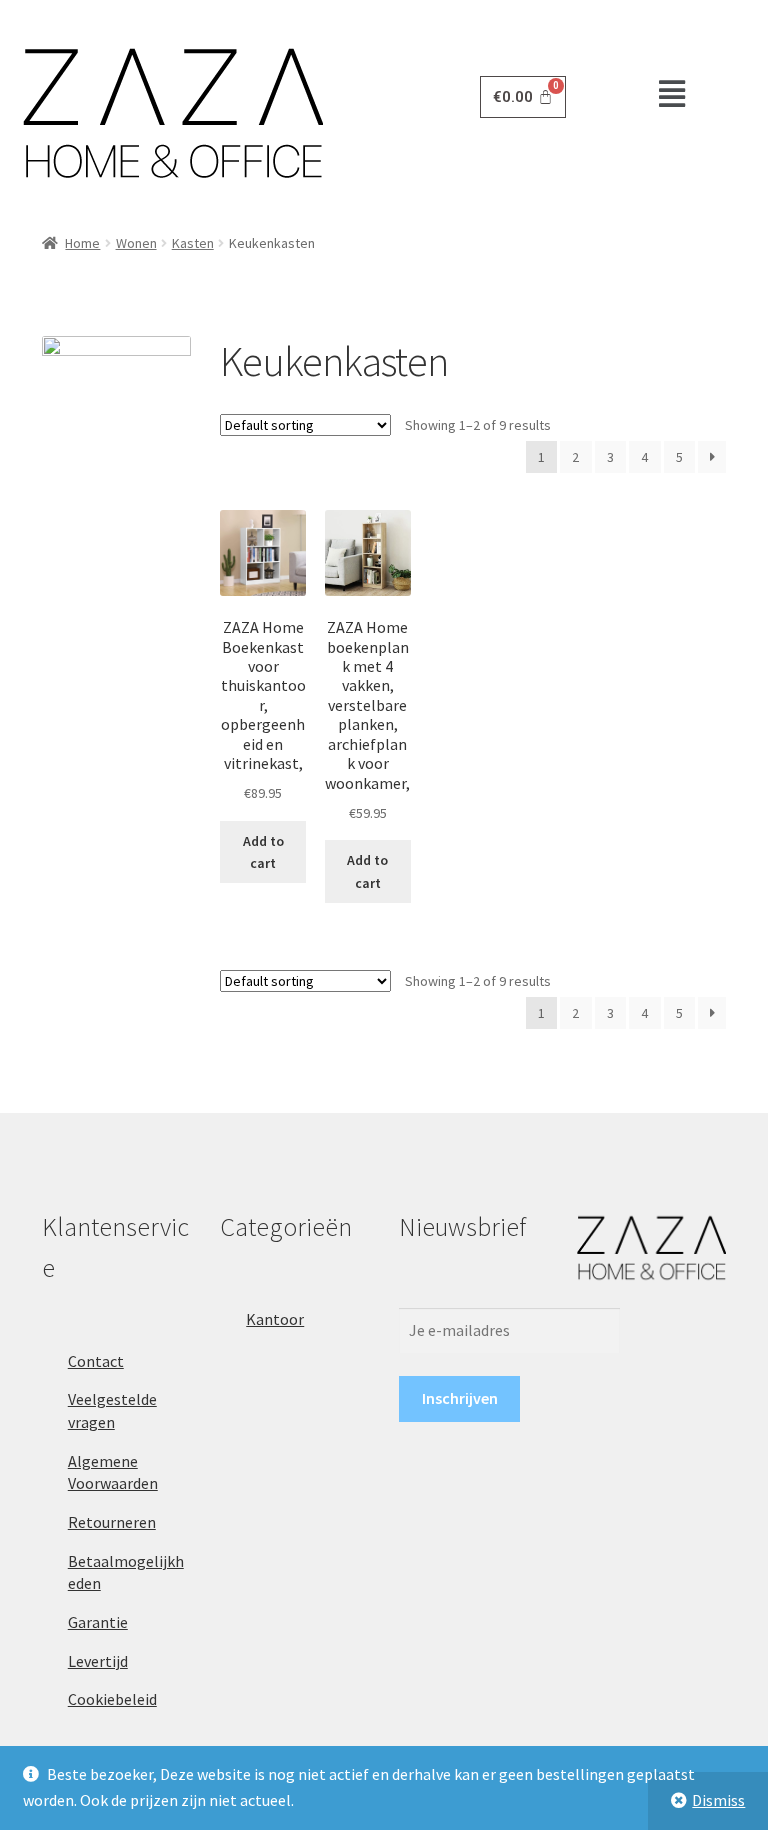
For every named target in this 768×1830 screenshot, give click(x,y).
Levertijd (98, 1661)
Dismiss (718, 1800)
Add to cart (263, 852)
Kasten (193, 243)
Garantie (98, 1622)
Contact (96, 1361)
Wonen (136, 243)
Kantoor (275, 1319)
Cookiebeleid (112, 1699)
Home (82, 243)
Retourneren (112, 1522)
